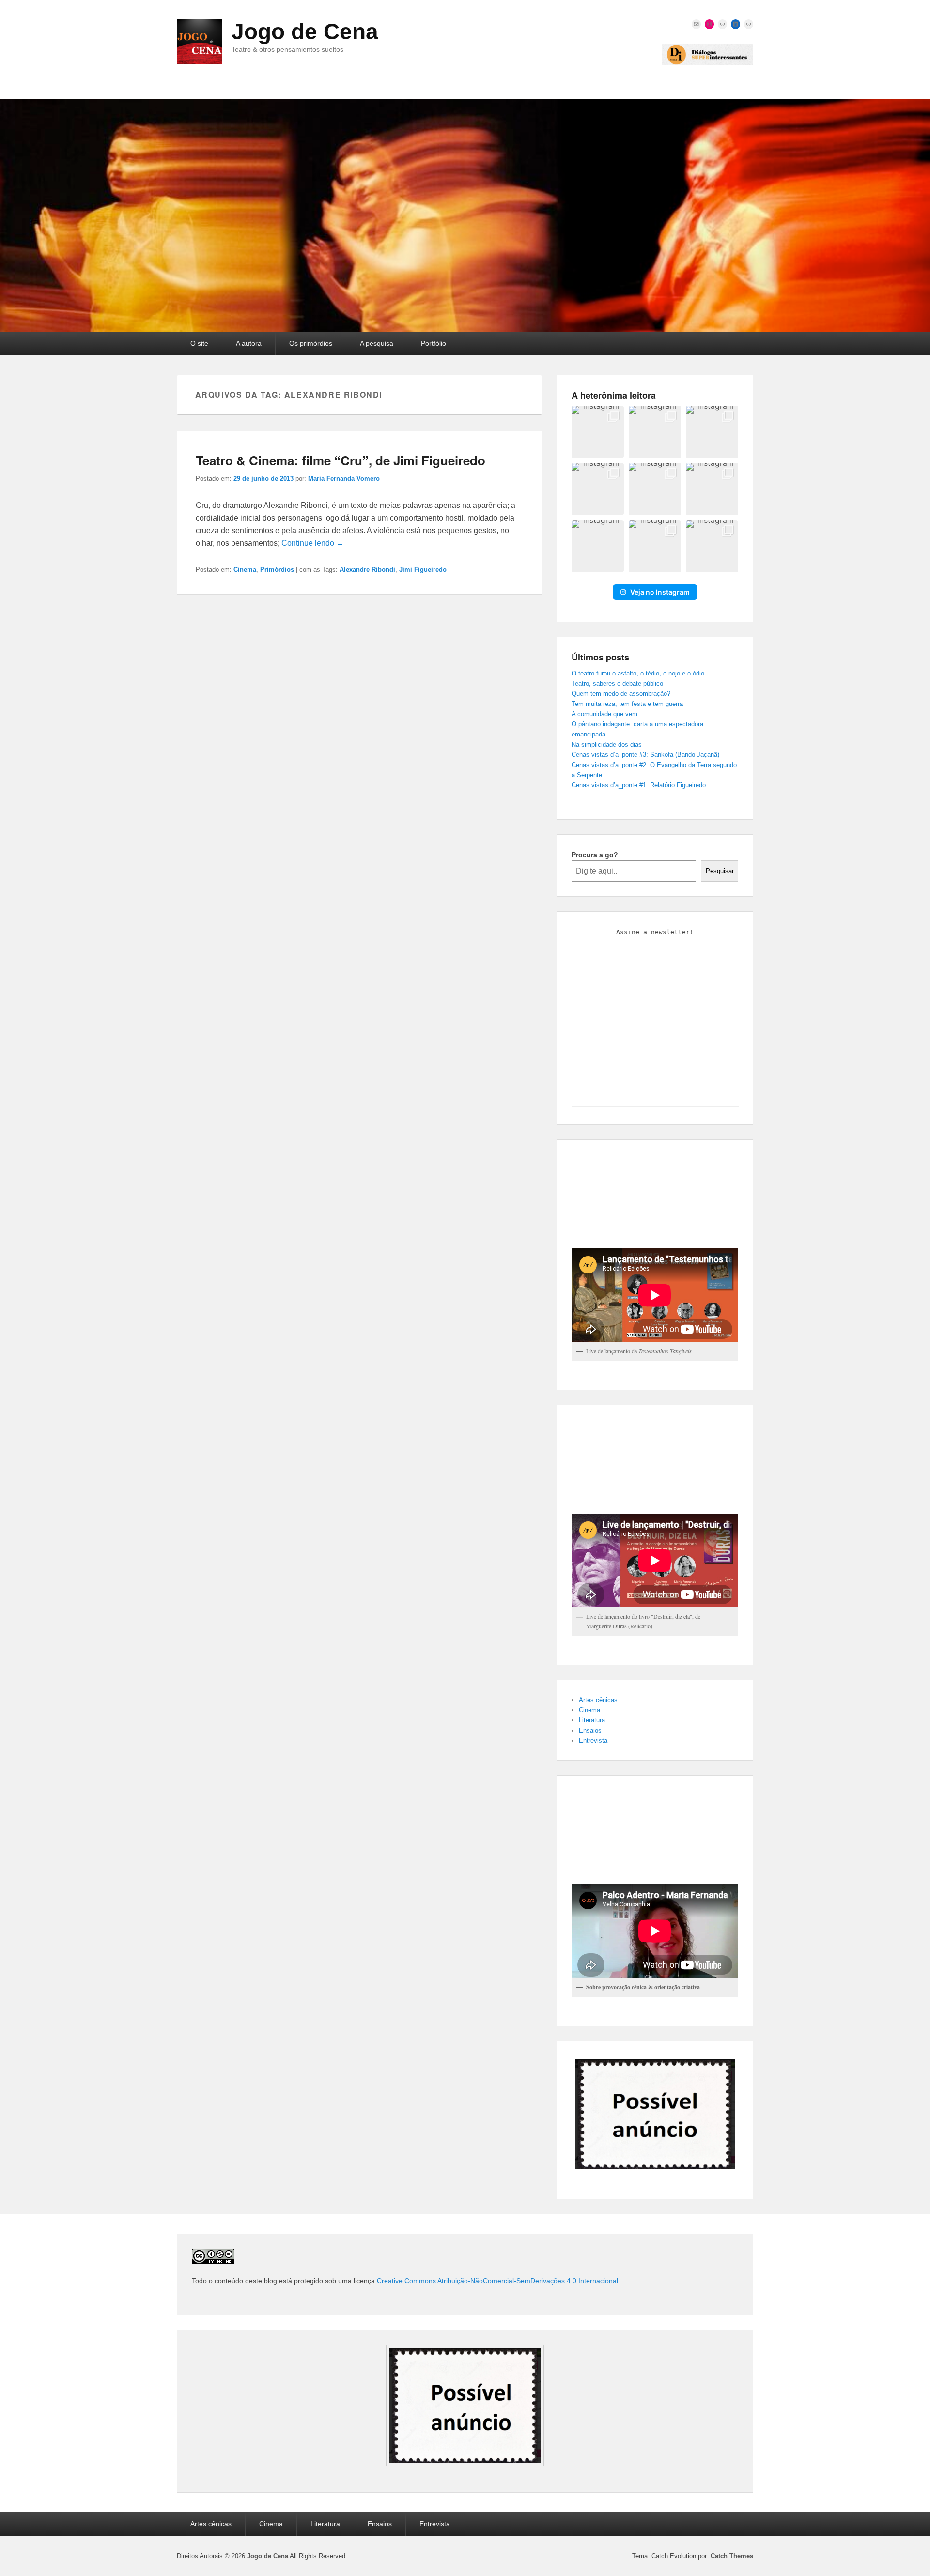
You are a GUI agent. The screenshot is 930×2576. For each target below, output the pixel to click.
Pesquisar (720, 871)
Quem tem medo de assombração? (621, 694)
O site (199, 343)
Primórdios (277, 570)
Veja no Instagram (660, 592)
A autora (249, 343)
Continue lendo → (313, 543)
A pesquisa (377, 343)
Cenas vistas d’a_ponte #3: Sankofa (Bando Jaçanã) (645, 755)
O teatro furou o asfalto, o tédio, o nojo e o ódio (638, 673)
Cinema (245, 570)
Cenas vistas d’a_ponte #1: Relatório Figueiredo (639, 785)
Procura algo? (595, 855)
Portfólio (434, 343)
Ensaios (590, 1730)
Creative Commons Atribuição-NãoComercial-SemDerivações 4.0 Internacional (497, 2281)
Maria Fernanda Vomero (344, 479)
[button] (598, 432)
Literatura (592, 1720)
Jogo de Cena (305, 31)
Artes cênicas (598, 1700)
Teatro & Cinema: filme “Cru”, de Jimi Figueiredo (341, 460)
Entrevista (593, 1740)
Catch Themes (732, 2556)
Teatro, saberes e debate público (617, 683)
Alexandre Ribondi (367, 570)
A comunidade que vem (604, 714)
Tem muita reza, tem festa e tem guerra (627, 704)
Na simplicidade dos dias (607, 744)
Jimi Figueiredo (423, 570)
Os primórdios (311, 343)
